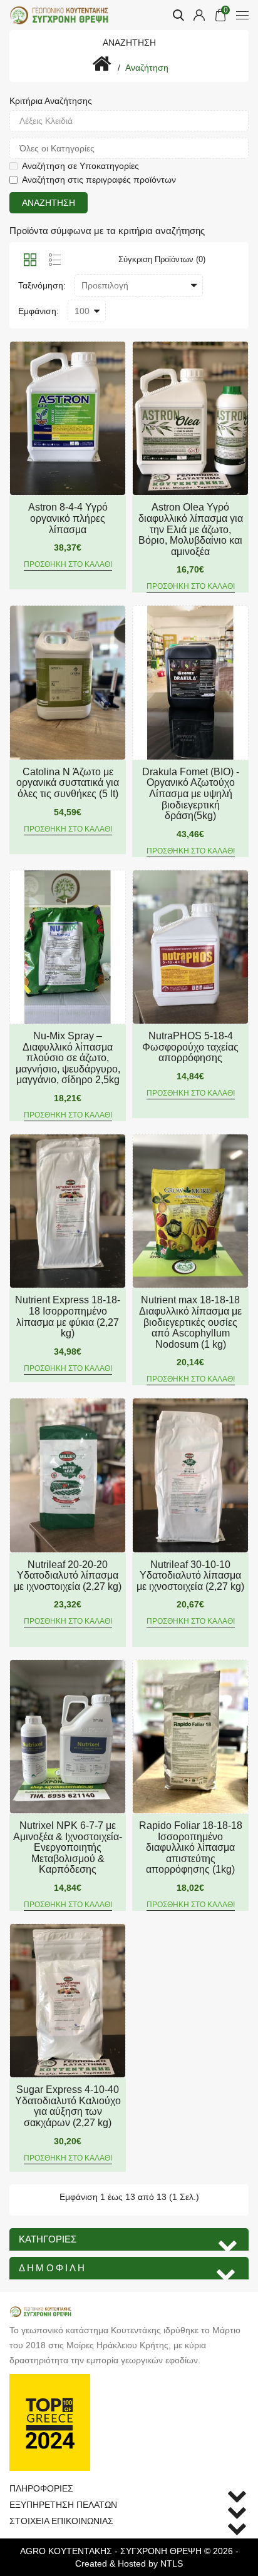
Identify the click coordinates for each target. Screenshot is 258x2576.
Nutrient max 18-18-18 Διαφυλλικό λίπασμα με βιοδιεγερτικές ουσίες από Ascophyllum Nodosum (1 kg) (190, 1322)
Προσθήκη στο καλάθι (68, 564)
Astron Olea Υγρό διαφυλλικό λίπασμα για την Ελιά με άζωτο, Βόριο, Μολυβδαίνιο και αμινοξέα (191, 529)
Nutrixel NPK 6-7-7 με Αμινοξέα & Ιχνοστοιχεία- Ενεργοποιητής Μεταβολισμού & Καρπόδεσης (68, 1847)
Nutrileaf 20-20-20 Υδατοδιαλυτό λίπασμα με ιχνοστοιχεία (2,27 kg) (68, 1576)
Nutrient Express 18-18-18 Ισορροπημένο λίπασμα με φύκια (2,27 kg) (68, 1316)
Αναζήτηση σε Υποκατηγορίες (80, 166)
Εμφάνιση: (39, 311)
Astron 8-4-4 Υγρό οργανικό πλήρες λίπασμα (68, 518)
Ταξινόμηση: (42, 285)
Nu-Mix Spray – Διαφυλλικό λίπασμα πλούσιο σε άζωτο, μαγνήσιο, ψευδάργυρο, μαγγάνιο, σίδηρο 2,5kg (68, 1058)
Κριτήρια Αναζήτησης (51, 101)
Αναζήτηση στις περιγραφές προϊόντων (99, 180)
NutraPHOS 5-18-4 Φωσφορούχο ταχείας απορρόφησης (190, 1047)
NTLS (172, 2563)
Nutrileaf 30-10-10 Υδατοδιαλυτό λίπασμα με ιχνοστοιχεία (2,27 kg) (190, 1576)
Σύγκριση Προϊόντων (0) (162, 259)
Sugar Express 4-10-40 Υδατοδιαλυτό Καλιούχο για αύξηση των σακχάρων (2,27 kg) (68, 2106)
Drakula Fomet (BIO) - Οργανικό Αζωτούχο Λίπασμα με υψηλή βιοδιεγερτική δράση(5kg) (191, 794)
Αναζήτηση (147, 68)
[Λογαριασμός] (199, 15)
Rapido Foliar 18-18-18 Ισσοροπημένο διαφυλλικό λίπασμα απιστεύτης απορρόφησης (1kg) (191, 1847)
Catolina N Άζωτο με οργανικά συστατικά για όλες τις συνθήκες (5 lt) (68, 783)
